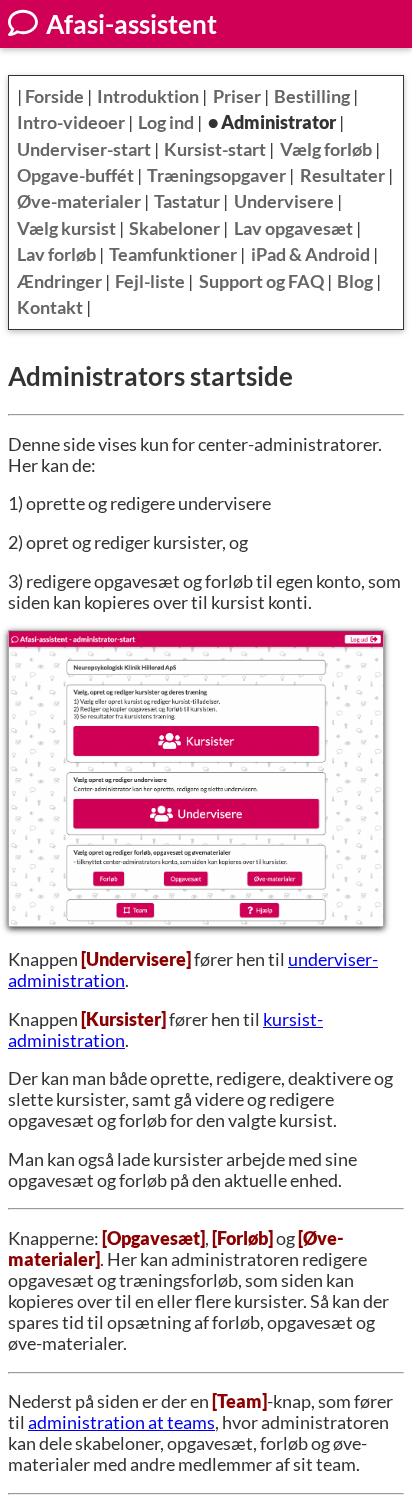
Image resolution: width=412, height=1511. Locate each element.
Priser (237, 96)
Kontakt (50, 307)
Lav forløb (56, 254)
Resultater (342, 175)
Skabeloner (174, 228)
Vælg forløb (326, 149)
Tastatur (187, 201)
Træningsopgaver (216, 175)
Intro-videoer (71, 122)
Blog (355, 281)
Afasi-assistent (129, 24)
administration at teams (121, 1422)
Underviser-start (84, 149)
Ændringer (59, 281)
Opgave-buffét (75, 175)
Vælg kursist (66, 228)
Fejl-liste (150, 281)
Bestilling (312, 96)
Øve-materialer (79, 201)
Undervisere (284, 201)
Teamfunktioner (173, 254)
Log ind (166, 122)
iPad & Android (310, 254)
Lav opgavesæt (293, 228)
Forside (54, 96)
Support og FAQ (261, 281)
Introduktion (148, 96)
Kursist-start (215, 149)
